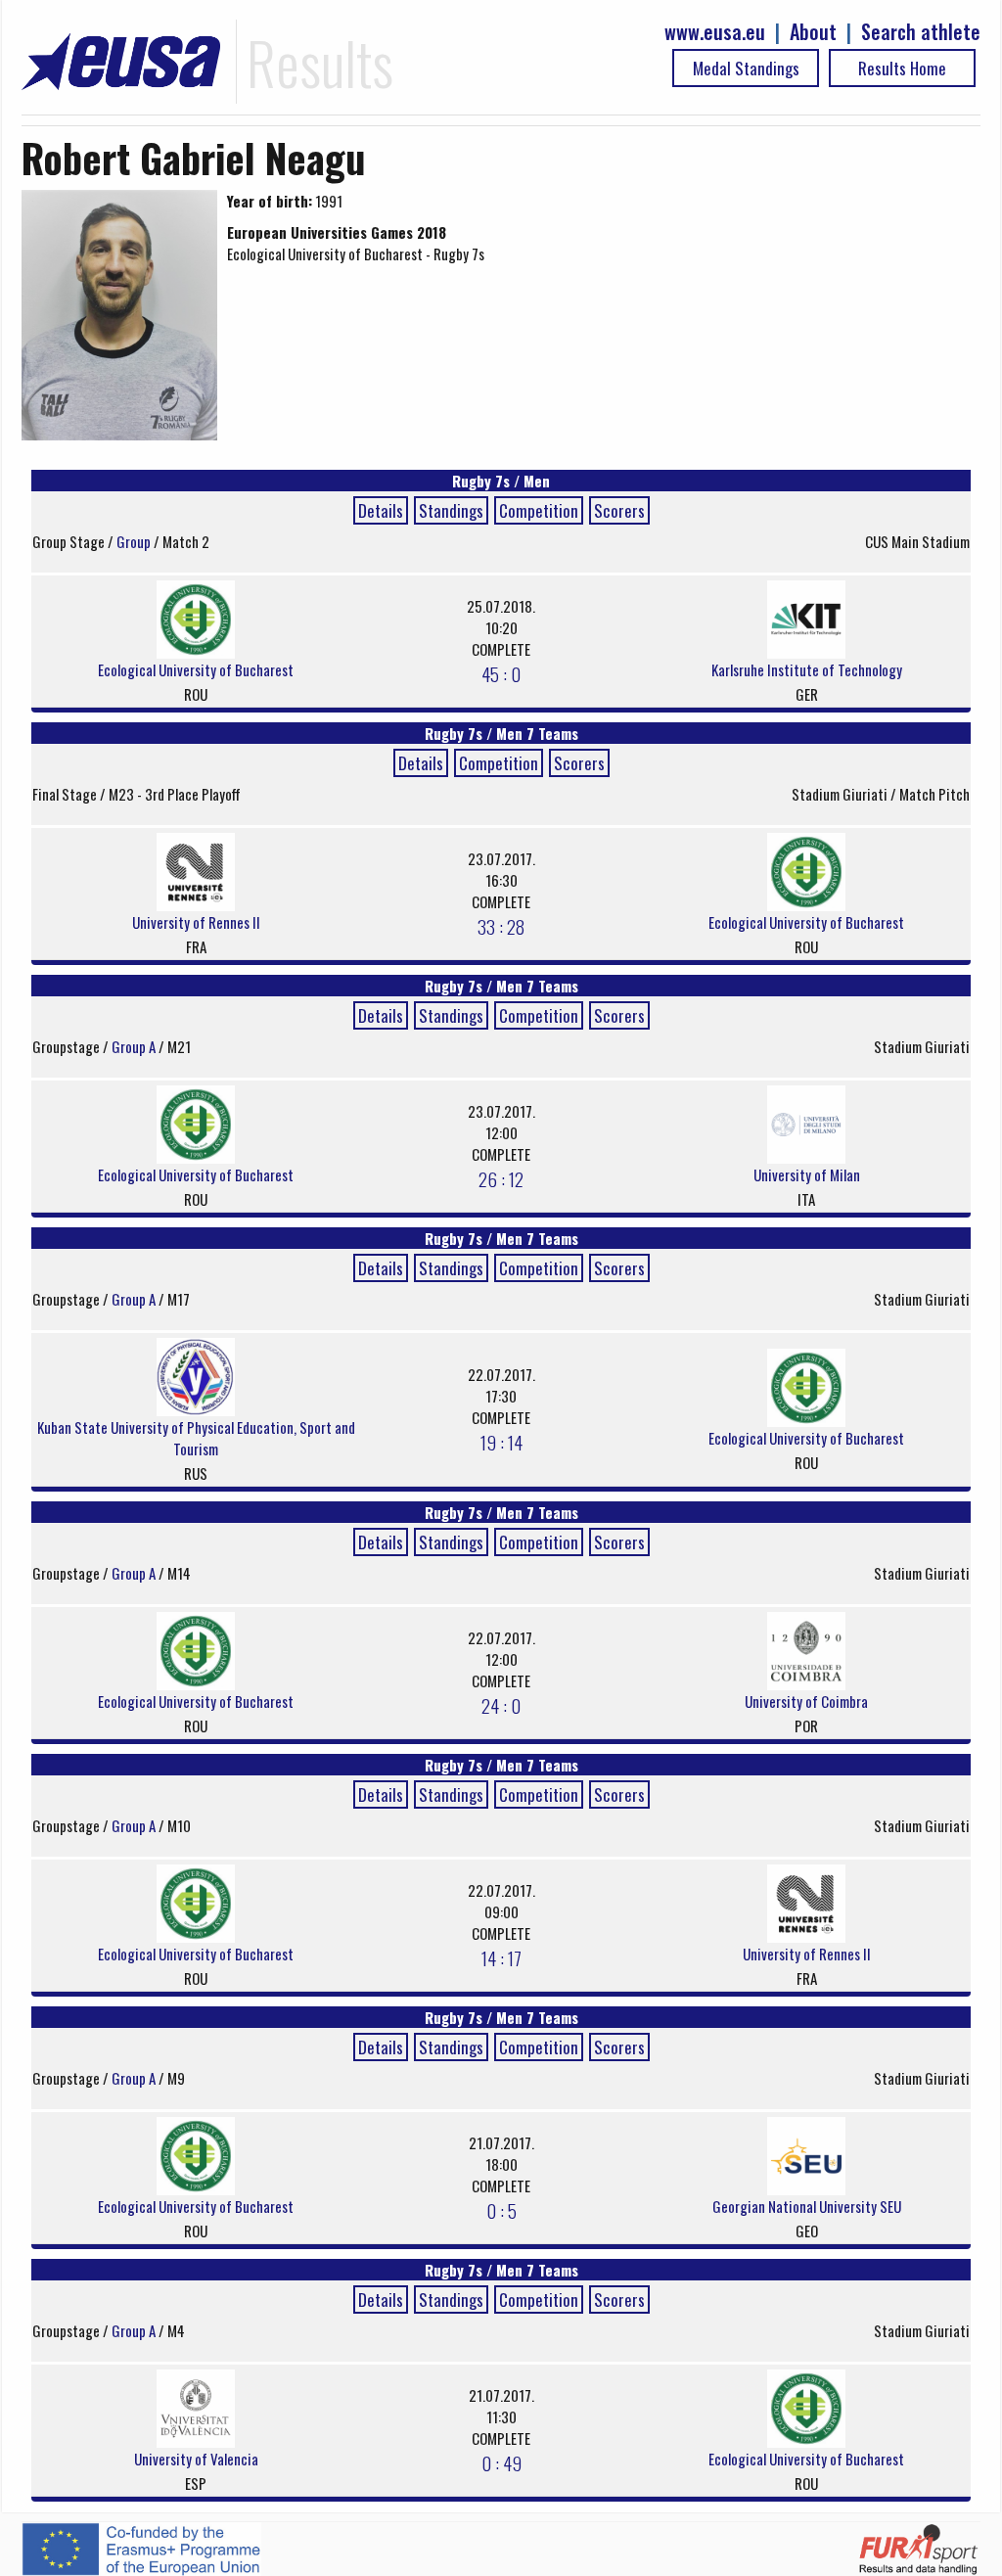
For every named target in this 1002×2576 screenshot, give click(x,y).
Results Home (902, 68)
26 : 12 (501, 1178)
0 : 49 (501, 2462)
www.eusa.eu (715, 32)
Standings (451, 510)
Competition (539, 510)
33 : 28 (501, 926)
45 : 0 (501, 673)
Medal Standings (746, 68)
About (813, 32)
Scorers (619, 510)
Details (381, 510)
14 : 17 (501, 1957)
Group (135, 541)
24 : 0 (501, 1705)
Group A (135, 1046)
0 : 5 (501, 2210)
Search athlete (921, 32)
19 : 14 (501, 1442)
